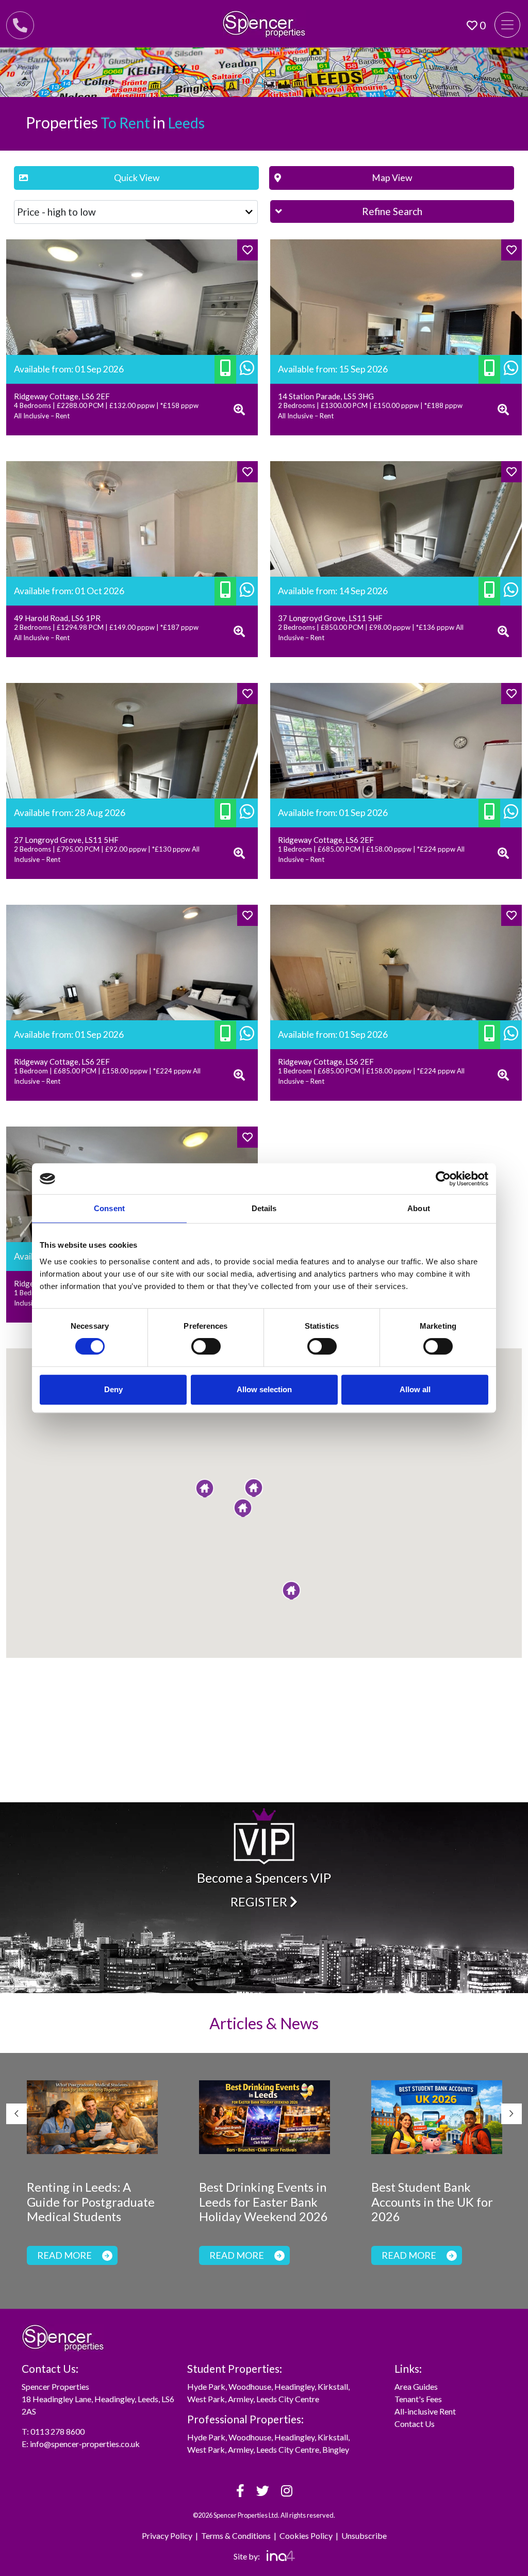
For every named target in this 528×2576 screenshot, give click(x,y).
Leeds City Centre (288, 2399)
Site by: (247, 2556)
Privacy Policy (167, 2536)
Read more (64, 2255)
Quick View (137, 178)
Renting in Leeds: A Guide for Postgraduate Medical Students (91, 2202)
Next (511, 2114)
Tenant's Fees (418, 2399)
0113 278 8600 (57, 2431)
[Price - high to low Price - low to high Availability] (136, 212)
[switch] (206, 1346)
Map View (392, 178)
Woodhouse (250, 2386)
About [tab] (419, 1208)
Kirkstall (333, 2386)
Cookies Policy (306, 2536)
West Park (206, 2399)
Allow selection (264, 1389)
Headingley (294, 2386)
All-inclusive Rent (425, 2411)
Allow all (415, 1389)
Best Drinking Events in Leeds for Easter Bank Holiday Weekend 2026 (263, 2202)
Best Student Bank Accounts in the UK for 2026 (432, 2202)
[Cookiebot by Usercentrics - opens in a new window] (443, 1179)
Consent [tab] (109, 1208)
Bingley (336, 2449)
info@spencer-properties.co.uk (85, 2444)
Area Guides (416, 2386)
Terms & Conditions (236, 2536)
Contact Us (415, 2424)
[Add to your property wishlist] (247, 250)
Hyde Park (206, 2386)
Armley (241, 2399)
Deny (113, 1389)
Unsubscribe (364, 2536)
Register (260, 1902)
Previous (16, 2114)
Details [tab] (264, 1208)
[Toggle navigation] (507, 25)
